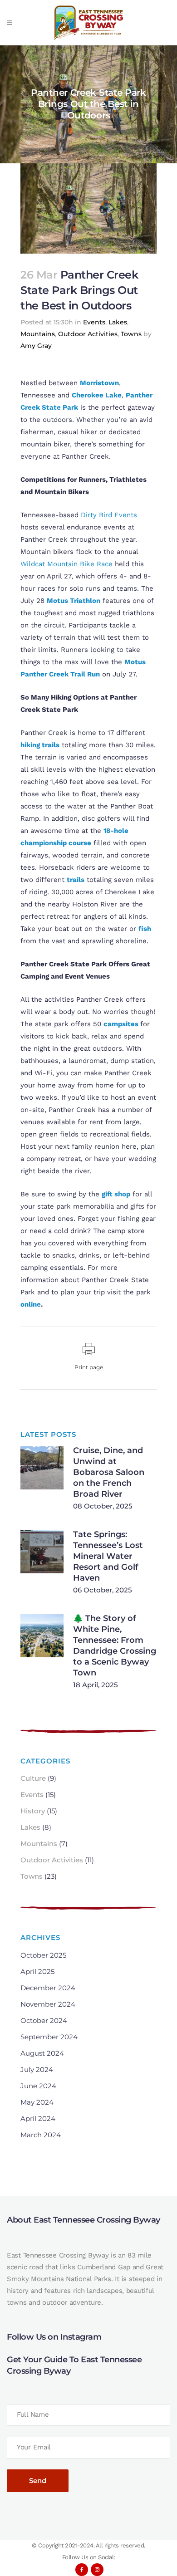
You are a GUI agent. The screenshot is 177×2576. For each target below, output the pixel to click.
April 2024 (38, 2118)
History (33, 1811)
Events (94, 322)
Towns (131, 334)
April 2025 (37, 1971)
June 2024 (38, 2086)
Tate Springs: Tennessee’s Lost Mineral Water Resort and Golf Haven (108, 1556)
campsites (121, 1024)
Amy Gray (36, 346)
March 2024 (41, 2135)
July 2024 (37, 2069)
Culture (33, 1778)
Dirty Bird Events (109, 515)
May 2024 (37, 2102)
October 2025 (43, 1955)
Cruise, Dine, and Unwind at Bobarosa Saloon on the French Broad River (109, 1472)
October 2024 (44, 2020)
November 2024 (48, 2004)
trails (76, 880)
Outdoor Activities (88, 334)
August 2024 (42, 2053)
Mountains (38, 334)
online (31, 1304)
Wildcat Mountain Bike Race (66, 564)
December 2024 (48, 1988)
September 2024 (49, 2037)
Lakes (118, 322)
